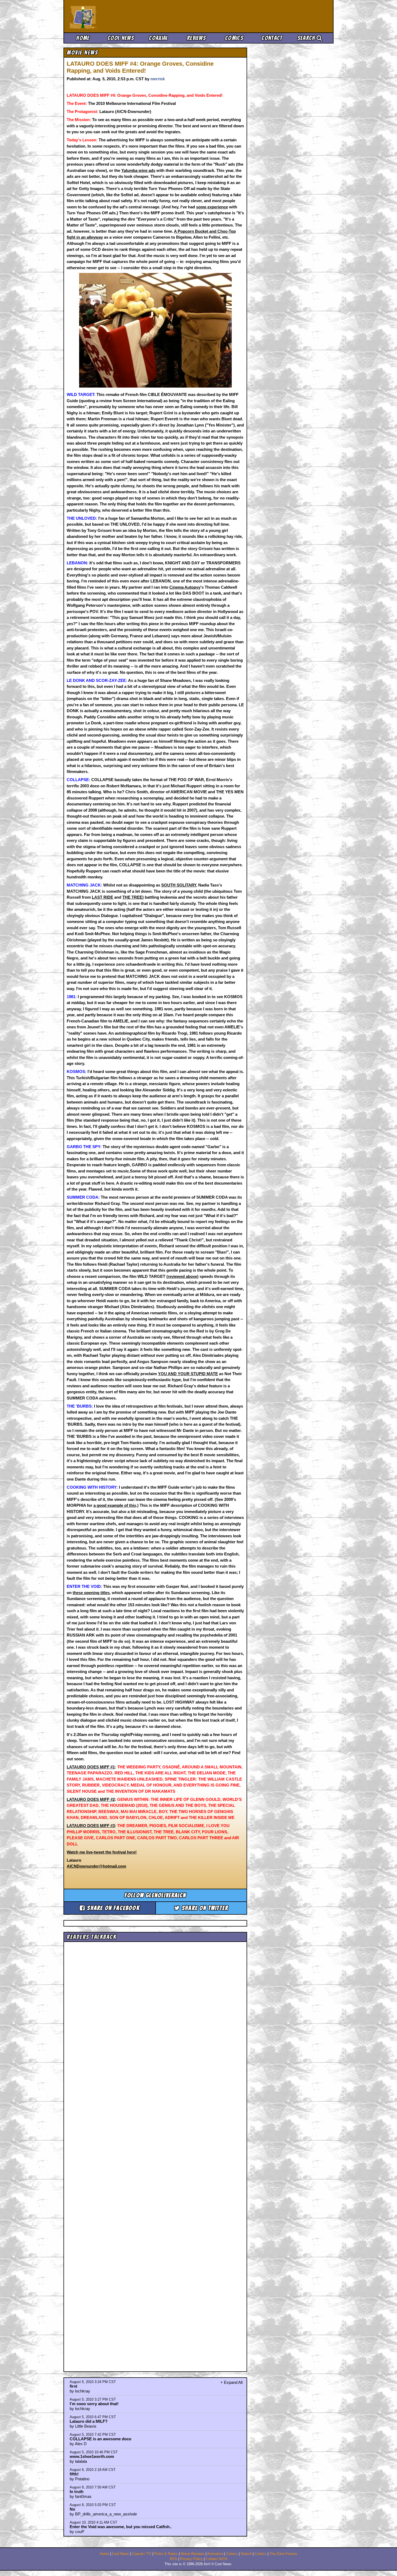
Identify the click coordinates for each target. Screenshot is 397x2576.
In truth (77, 2492)
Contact (272, 38)
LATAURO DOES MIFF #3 (91, 1826)
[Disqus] (155, 2152)
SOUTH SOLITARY (179, 885)
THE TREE (132, 897)
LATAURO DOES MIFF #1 (91, 1767)
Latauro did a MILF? (89, 2421)
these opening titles (91, 1593)
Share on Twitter (204, 1908)
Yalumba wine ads (138, 170)
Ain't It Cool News (109, 16)
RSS (174, 2559)
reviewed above (182, 1276)
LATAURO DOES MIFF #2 (91, 1799)
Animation (215, 2554)
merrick (158, 79)
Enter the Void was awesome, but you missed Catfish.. (121, 2527)
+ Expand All (231, 2382)
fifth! (74, 2474)
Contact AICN (216, 2559)
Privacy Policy (191, 2559)
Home (83, 38)
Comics (234, 38)
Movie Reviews (193, 2554)
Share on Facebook (112, 1908)
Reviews (196, 38)
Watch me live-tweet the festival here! (102, 1852)
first (73, 2386)
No (72, 2509)
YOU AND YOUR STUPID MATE (188, 1374)
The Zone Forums (283, 2554)
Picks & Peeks (166, 2554)
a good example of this (115, 1505)
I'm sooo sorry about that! (94, 2404)
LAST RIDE (102, 897)
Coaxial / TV (142, 2554)
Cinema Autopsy (185, 587)
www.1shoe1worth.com (92, 2456)
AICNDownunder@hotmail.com (96, 1866)
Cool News (121, 38)
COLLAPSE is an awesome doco (100, 2439)
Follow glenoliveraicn (155, 1895)
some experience (212, 207)
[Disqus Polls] (155, 2012)
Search (307, 38)
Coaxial (158, 38)
